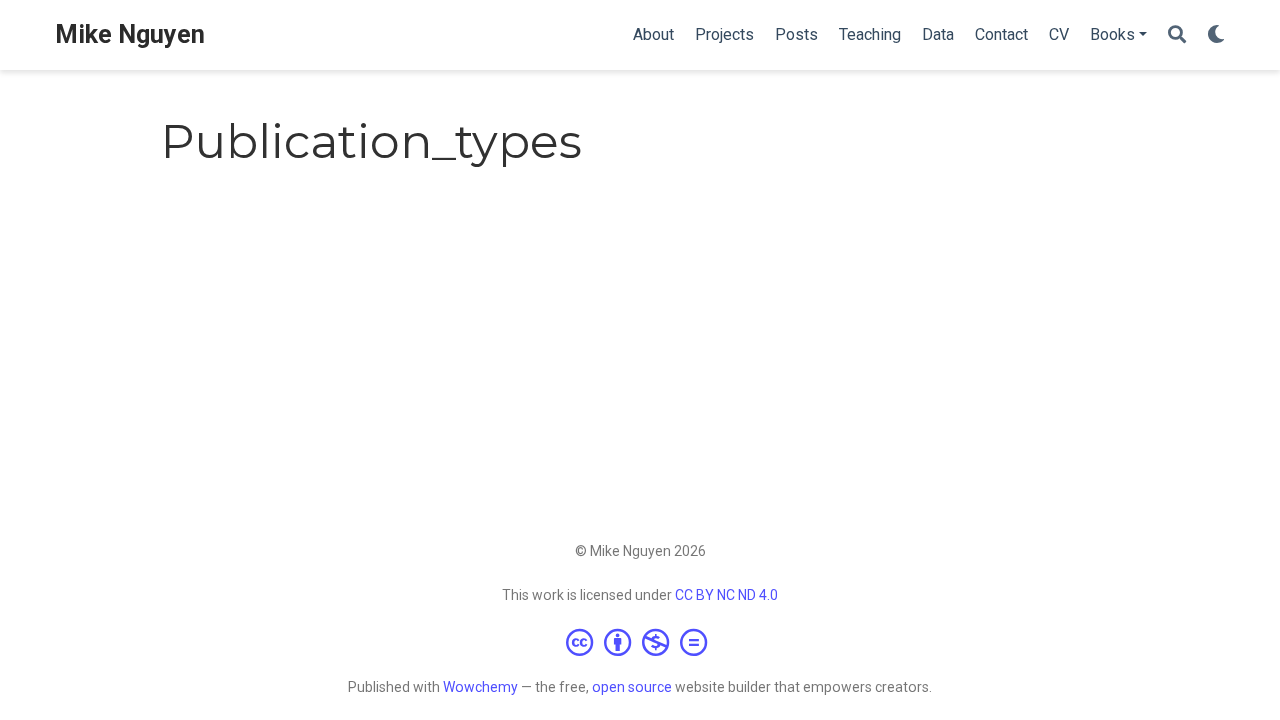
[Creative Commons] (640, 642)
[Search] (1177, 35)
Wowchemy (480, 687)
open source (632, 687)
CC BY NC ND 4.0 (726, 595)
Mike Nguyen (130, 34)
